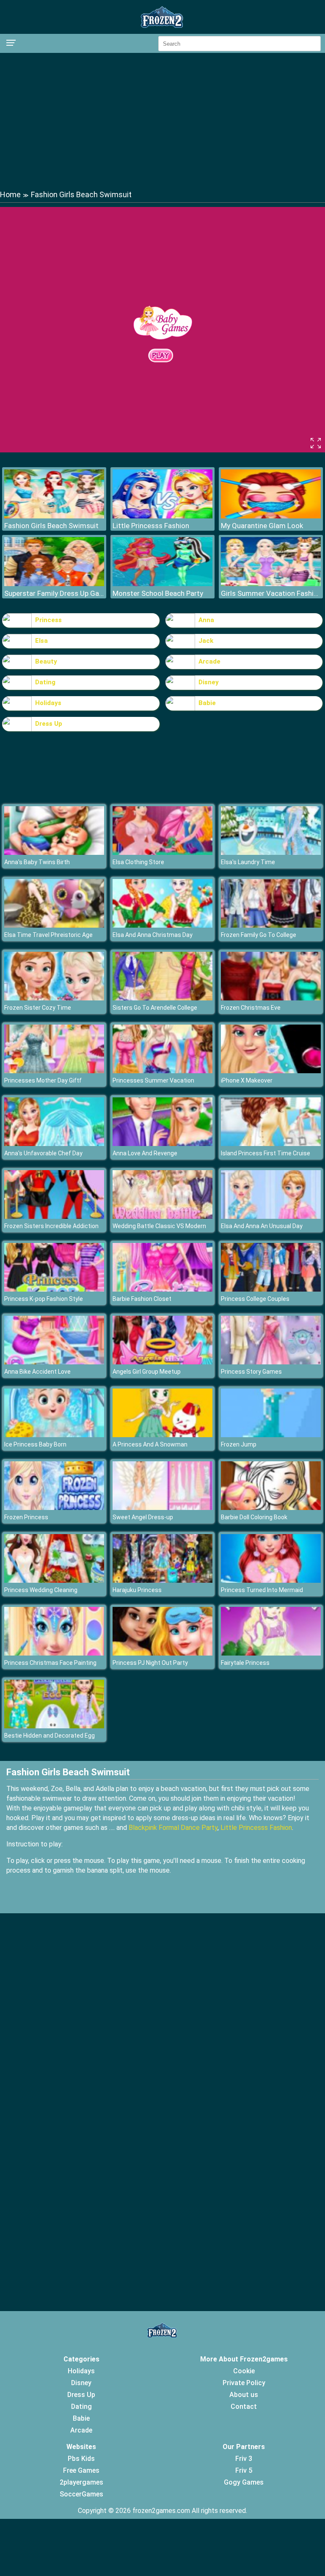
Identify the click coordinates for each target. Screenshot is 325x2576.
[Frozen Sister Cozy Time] (54, 998)
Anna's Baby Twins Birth (37, 862)
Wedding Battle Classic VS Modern (159, 1226)
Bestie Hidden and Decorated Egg (50, 1736)
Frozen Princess (26, 1517)
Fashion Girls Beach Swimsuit (51, 526)
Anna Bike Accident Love (37, 1372)
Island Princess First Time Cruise (266, 1153)
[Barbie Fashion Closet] (162, 1289)
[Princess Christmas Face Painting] (54, 1653)
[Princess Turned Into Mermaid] (271, 1580)
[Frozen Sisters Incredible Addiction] (54, 1216)
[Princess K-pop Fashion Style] (54, 1289)
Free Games (81, 2470)
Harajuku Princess (137, 1590)
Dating (45, 682)
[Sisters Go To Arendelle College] (162, 998)
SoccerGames (81, 2494)
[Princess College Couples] (271, 1289)
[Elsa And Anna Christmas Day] (162, 925)
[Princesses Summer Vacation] (162, 1071)
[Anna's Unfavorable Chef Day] (54, 1144)
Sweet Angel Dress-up (143, 1517)
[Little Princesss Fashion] (162, 516)
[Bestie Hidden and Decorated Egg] (54, 1726)
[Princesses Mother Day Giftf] (54, 1071)
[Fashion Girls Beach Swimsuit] (54, 516)
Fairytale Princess (245, 1663)
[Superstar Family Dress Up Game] (54, 584)
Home (10, 194)
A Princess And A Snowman (150, 1444)
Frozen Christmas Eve (251, 1008)
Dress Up (49, 724)
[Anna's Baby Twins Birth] (54, 853)
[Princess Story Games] (271, 1362)
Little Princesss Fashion (151, 526)
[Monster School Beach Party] (162, 584)
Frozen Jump (239, 1444)
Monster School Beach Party (158, 593)
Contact (244, 2407)
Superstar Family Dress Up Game (54, 593)
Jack (206, 641)
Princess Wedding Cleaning (41, 1590)
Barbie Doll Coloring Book (254, 1517)
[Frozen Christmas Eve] (271, 998)
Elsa (41, 641)
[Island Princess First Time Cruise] (271, 1144)
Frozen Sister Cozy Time (38, 1008)
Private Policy (244, 2383)
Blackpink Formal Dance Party (173, 1828)
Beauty (46, 661)
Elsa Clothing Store (138, 862)
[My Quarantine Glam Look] (271, 516)
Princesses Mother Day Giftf (43, 1080)
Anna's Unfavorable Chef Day (43, 1153)
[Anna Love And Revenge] (162, 1144)
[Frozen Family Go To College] (271, 925)
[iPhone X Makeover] (271, 1071)
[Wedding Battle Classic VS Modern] (162, 1216)
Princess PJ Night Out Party (150, 1663)
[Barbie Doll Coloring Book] (271, 1508)
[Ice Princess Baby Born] (54, 1435)
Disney (209, 682)
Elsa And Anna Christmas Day (153, 935)
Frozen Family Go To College (259, 935)
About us (244, 2395)
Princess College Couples (255, 1299)
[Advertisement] (162, 121)
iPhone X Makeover (247, 1080)
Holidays (48, 703)
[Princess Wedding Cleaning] (54, 1580)
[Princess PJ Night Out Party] (162, 1653)
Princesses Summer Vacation (153, 1080)
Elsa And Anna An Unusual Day (262, 1226)
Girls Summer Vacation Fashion (271, 593)
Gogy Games (244, 2482)
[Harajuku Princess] (162, 1580)
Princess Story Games (251, 1372)
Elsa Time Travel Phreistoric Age (48, 935)
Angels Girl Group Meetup (147, 1372)
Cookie (244, 2371)
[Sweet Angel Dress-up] (162, 1508)
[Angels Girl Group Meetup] (162, 1362)
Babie (207, 703)
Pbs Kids (81, 2459)
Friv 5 (244, 2470)
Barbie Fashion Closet (142, 1299)
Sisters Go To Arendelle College (155, 1008)
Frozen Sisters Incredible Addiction (51, 1226)
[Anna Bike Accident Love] (54, 1362)
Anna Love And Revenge (145, 1153)
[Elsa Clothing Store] (162, 853)
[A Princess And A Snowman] (162, 1435)
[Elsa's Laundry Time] (271, 853)
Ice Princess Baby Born (35, 1444)
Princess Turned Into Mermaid (262, 1590)
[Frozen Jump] (271, 1435)
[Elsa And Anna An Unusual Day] (271, 1216)
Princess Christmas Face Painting (50, 1663)
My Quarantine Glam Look (262, 526)
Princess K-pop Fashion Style (44, 1299)
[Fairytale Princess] (271, 1653)
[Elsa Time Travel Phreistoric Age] (54, 925)
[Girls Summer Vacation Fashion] (271, 584)
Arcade (209, 661)
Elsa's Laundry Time (248, 862)
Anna (206, 620)
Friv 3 (244, 2459)
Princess (48, 620)
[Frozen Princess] (54, 1508)
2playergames (81, 2482)
